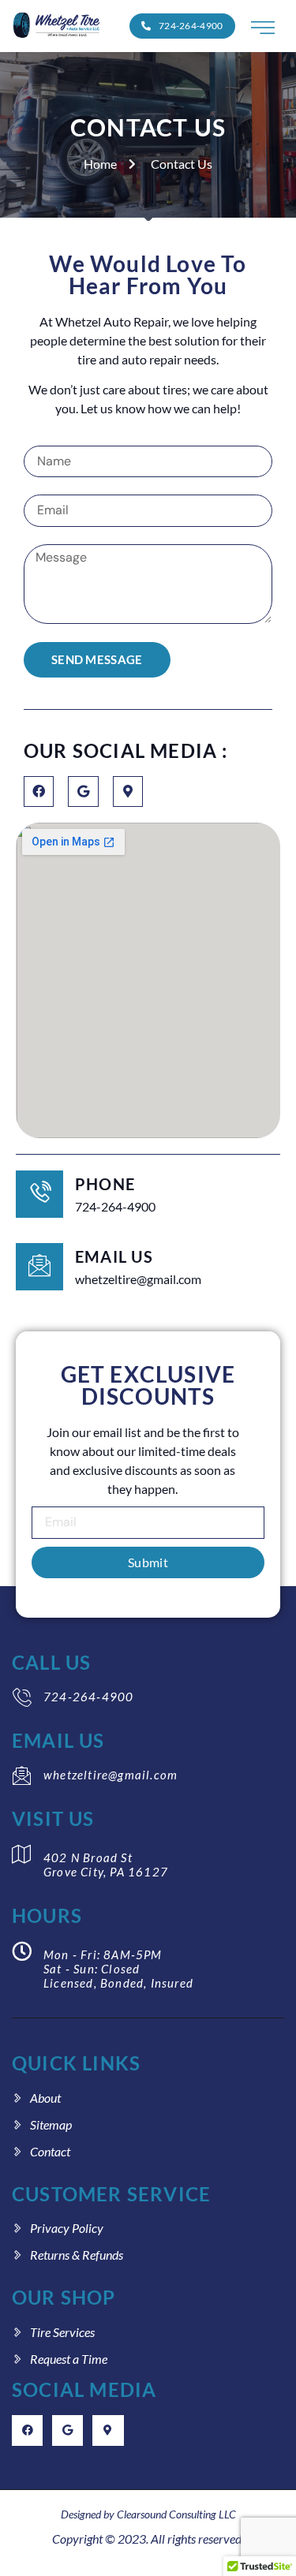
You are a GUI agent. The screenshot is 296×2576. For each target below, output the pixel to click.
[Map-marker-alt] (128, 791)
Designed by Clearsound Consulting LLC (148, 2514)
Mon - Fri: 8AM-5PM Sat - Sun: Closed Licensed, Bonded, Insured (118, 1969)
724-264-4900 (88, 1697)
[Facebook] (39, 791)
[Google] (83, 791)
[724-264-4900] (22, 1698)
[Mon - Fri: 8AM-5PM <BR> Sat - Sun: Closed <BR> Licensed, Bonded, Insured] (22, 1951)
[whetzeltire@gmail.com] (22, 1776)
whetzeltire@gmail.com (111, 1775)
